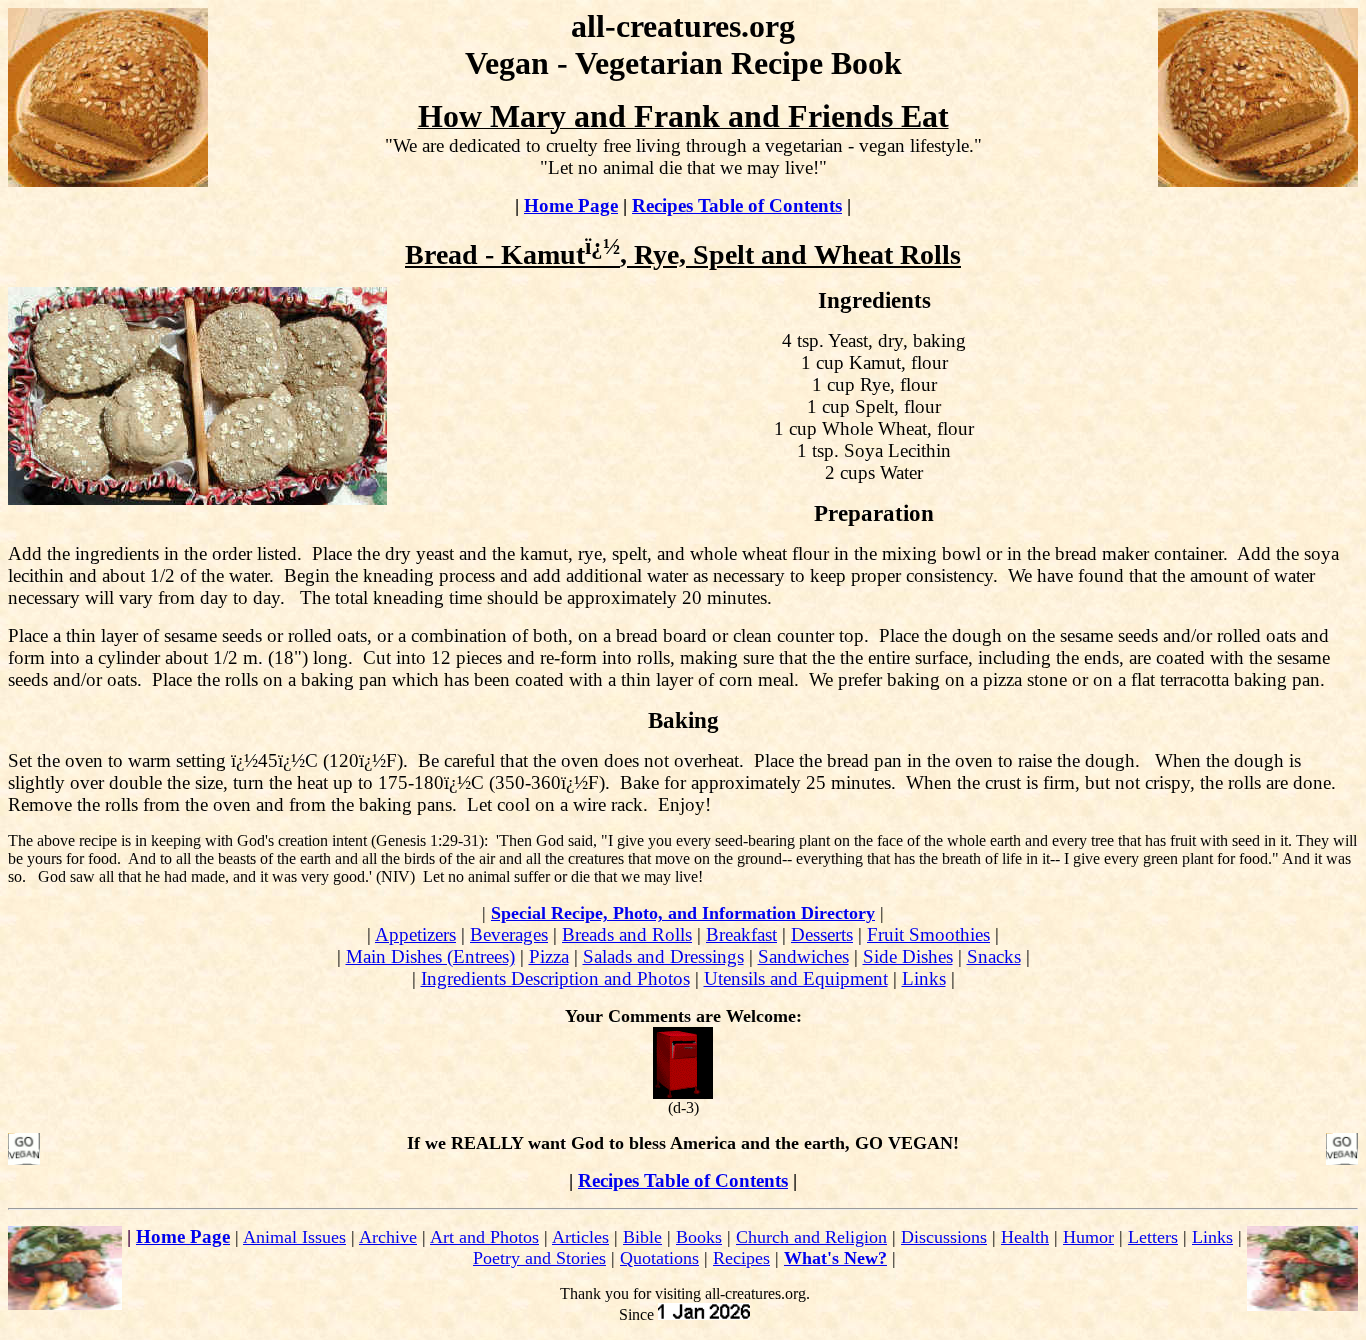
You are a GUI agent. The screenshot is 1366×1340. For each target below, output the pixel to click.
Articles (580, 1237)
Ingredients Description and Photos (555, 978)
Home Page (571, 205)
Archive (388, 1237)
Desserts (822, 934)
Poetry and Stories (539, 1258)
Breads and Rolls (627, 934)
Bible (642, 1237)
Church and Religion (811, 1237)
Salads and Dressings (663, 956)
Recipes (741, 1258)
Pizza (549, 956)
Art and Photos (484, 1237)
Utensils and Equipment (796, 978)
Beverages (509, 934)
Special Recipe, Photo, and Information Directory (683, 913)
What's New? (835, 1258)
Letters (1153, 1237)
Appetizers (415, 934)
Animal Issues (294, 1237)
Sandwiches (803, 956)
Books (699, 1237)
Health (1025, 1237)
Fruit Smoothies (928, 934)
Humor (1088, 1237)
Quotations (659, 1258)
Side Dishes (908, 956)
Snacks (994, 956)
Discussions (944, 1237)
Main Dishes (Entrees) (430, 956)
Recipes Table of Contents (737, 205)
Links (924, 978)
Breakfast (741, 934)
